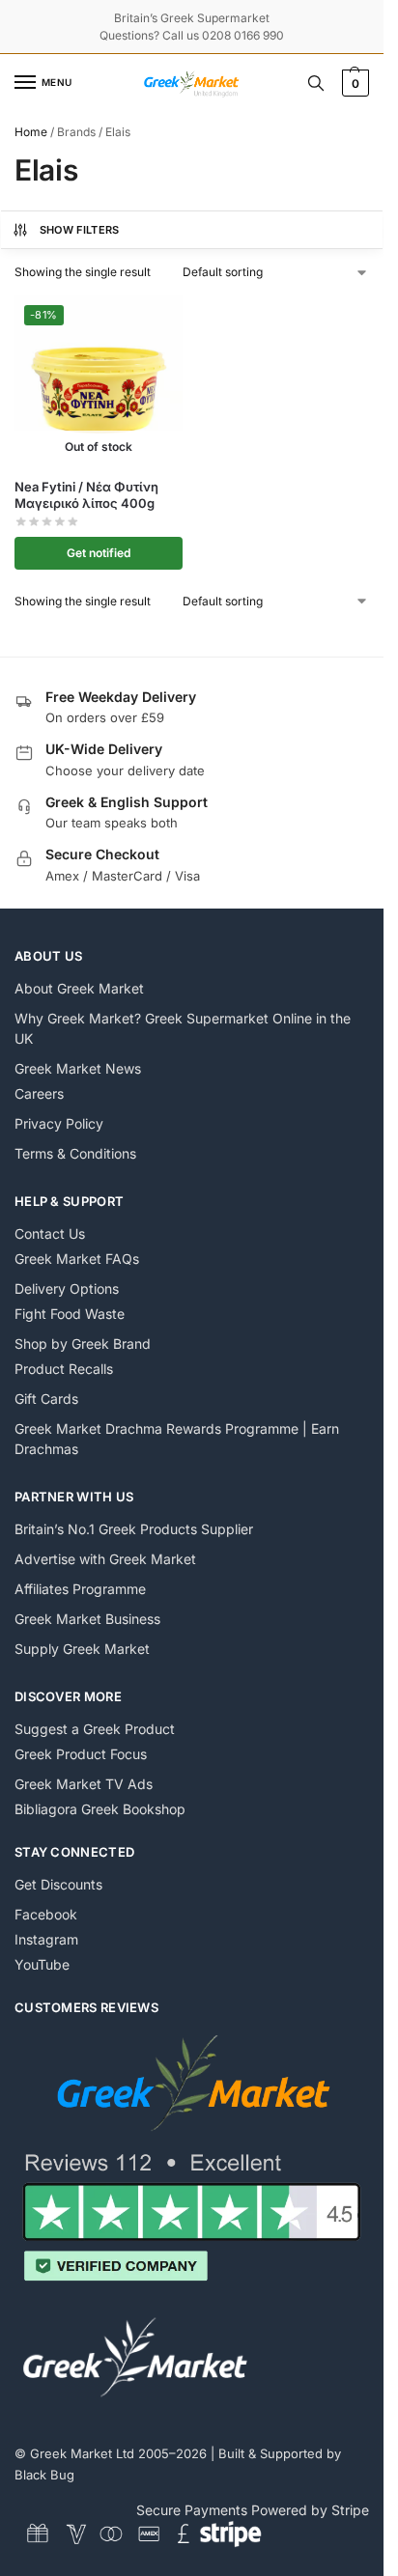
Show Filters (80, 230)
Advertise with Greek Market (105, 1559)
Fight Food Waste (70, 1314)
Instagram (46, 1939)
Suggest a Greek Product (95, 1729)
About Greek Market (79, 988)
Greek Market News (78, 1068)
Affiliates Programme (80, 1589)
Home (31, 132)
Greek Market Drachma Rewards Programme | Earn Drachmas (177, 1439)
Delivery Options (67, 1288)
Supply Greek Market (82, 1649)
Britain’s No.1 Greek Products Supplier (134, 1529)
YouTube (42, 1964)
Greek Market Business (87, 1619)
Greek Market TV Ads (84, 1784)
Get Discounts (58, 1884)
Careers (39, 1093)
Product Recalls (64, 1369)
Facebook (46, 1914)
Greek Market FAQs (77, 1259)
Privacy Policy (59, 1123)
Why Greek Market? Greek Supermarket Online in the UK (183, 1028)
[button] (353, 83)
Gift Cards (46, 1399)
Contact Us (50, 1233)
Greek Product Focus (81, 1754)
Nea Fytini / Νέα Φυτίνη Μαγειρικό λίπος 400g (86, 495)
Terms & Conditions (75, 1153)
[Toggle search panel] (316, 83)
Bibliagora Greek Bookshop (100, 1809)
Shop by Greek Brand (83, 1344)
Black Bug (44, 2475)
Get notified (99, 553)
